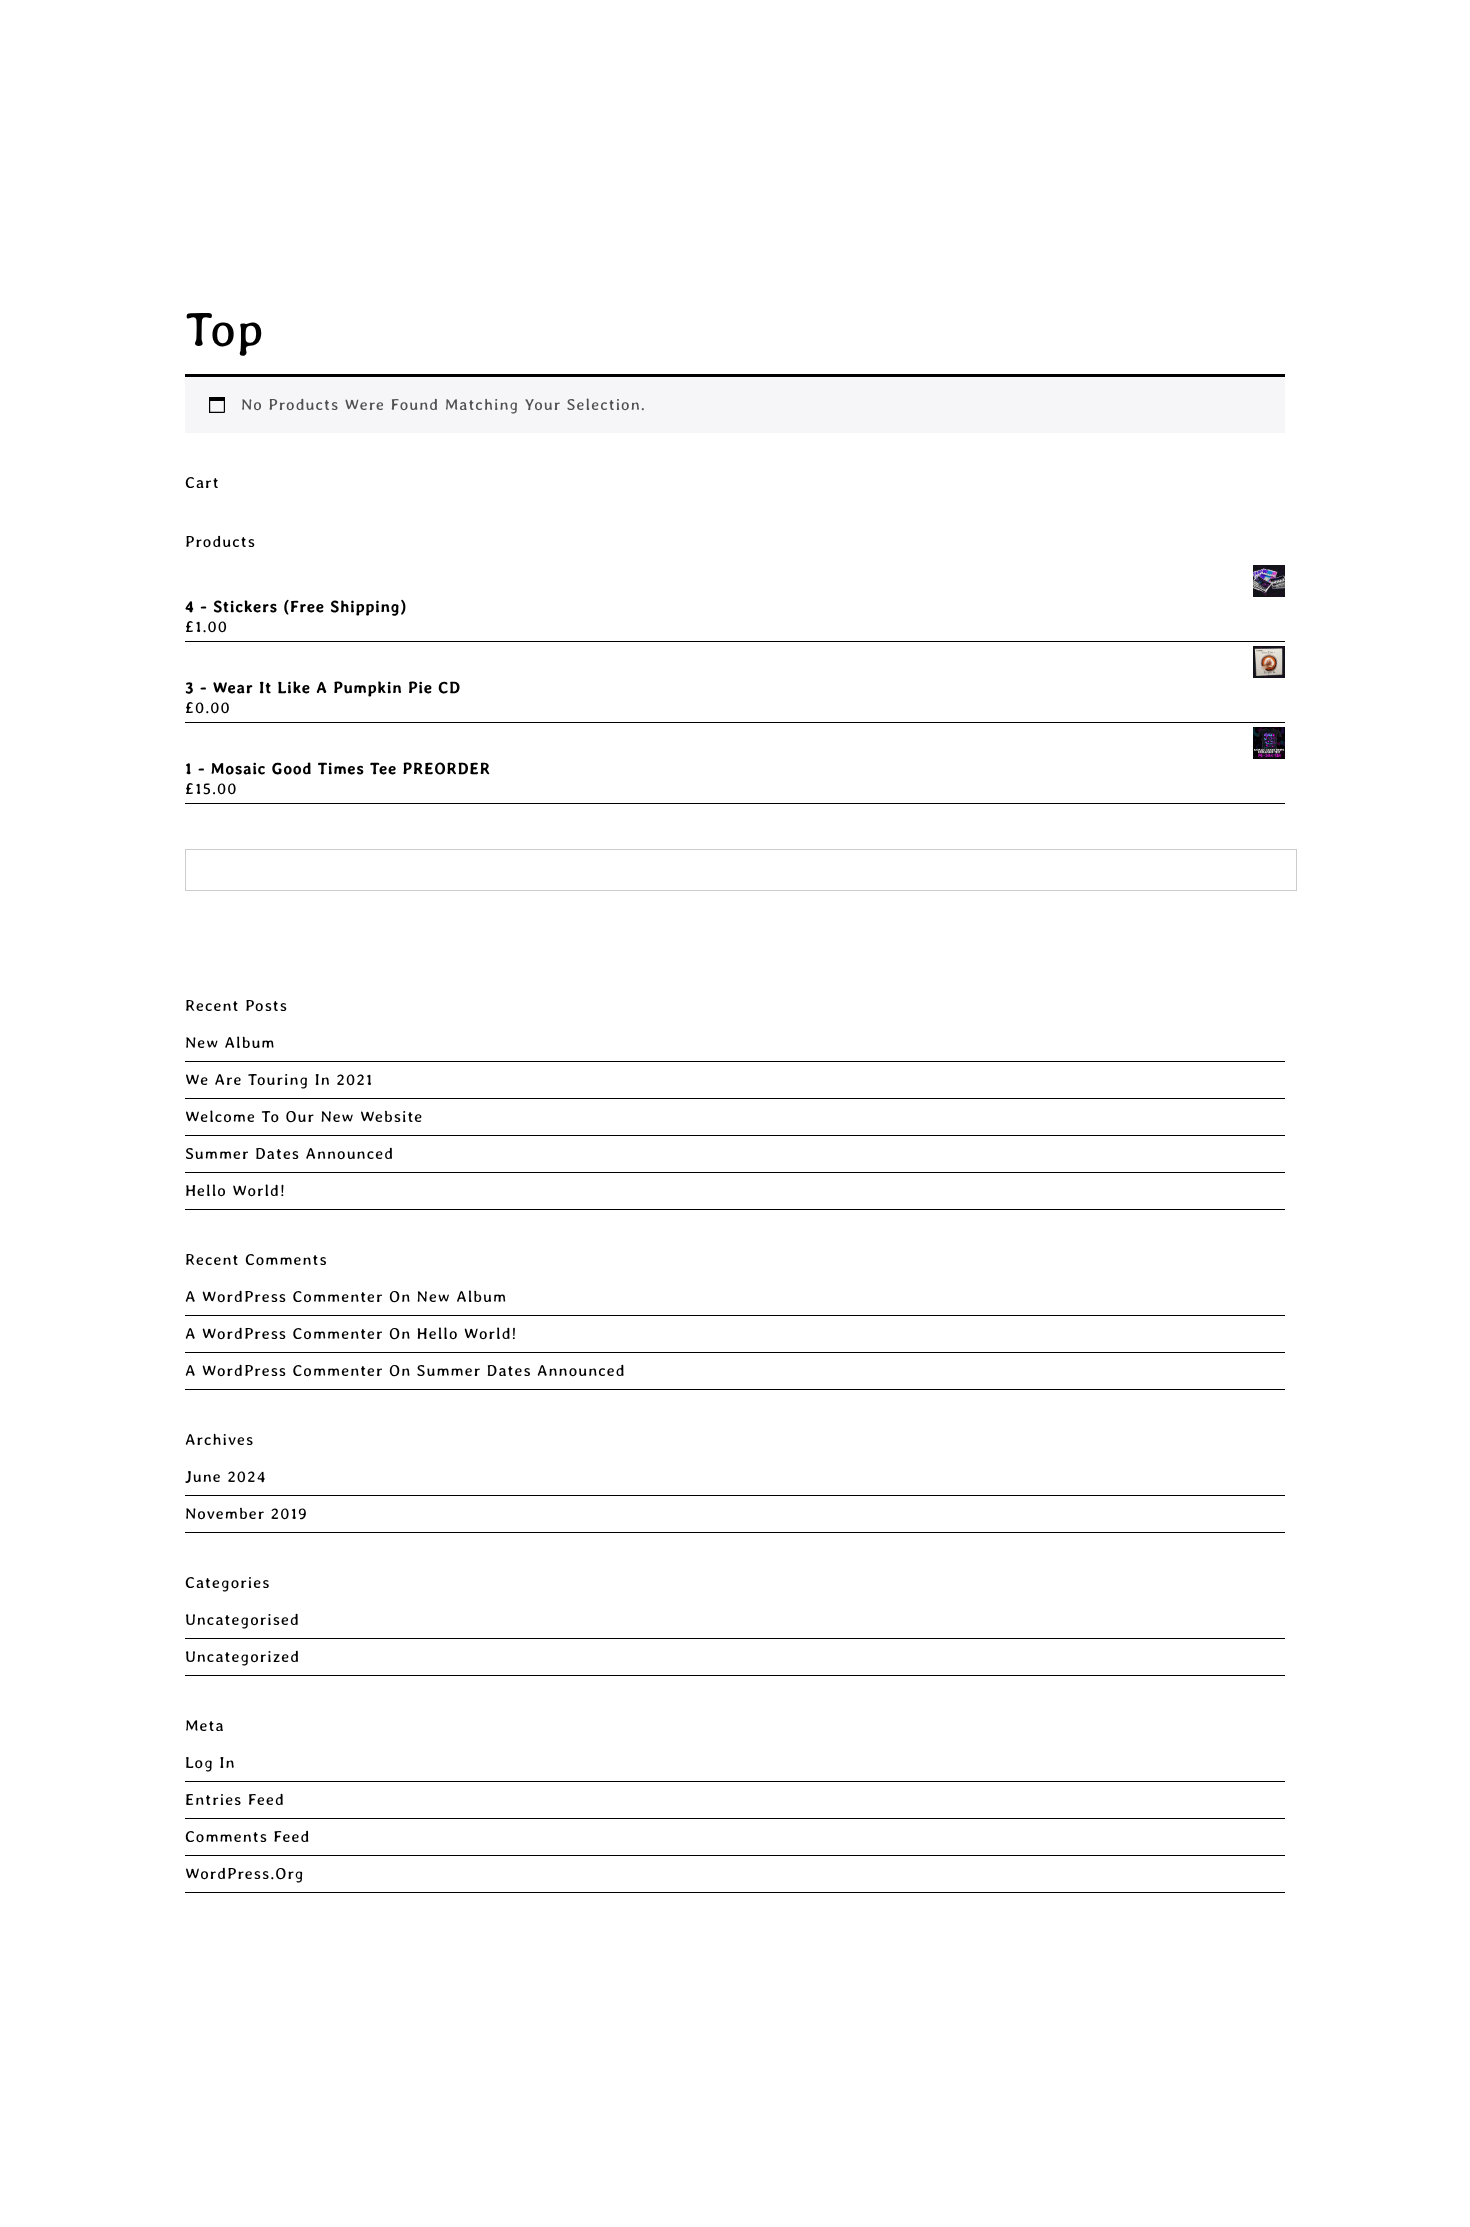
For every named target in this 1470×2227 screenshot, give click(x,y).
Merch (456, 49)
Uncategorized (242, 1656)
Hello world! (235, 1190)
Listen (652, 49)
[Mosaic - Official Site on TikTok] (1310, 48)
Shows (554, 49)
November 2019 (246, 1513)
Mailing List (930, 49)
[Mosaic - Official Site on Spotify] (1421, 48)
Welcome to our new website (304, 1116)
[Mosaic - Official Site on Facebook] (1238, 48)
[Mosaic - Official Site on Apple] (1386, 48)
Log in (210, 1762)
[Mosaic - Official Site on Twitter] (1272, 48)
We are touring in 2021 (279, 1079)
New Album (230, 1042)
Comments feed (247, 1836)
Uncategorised (242, 1619)
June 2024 (226, 1476)
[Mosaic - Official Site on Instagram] (1203, 48)
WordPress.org (245, 1873)
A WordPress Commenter (284, 1296)
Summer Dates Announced (289, 1153)
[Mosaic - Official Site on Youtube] (1349, 48)
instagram (774, 49)
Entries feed (235, 1799)
